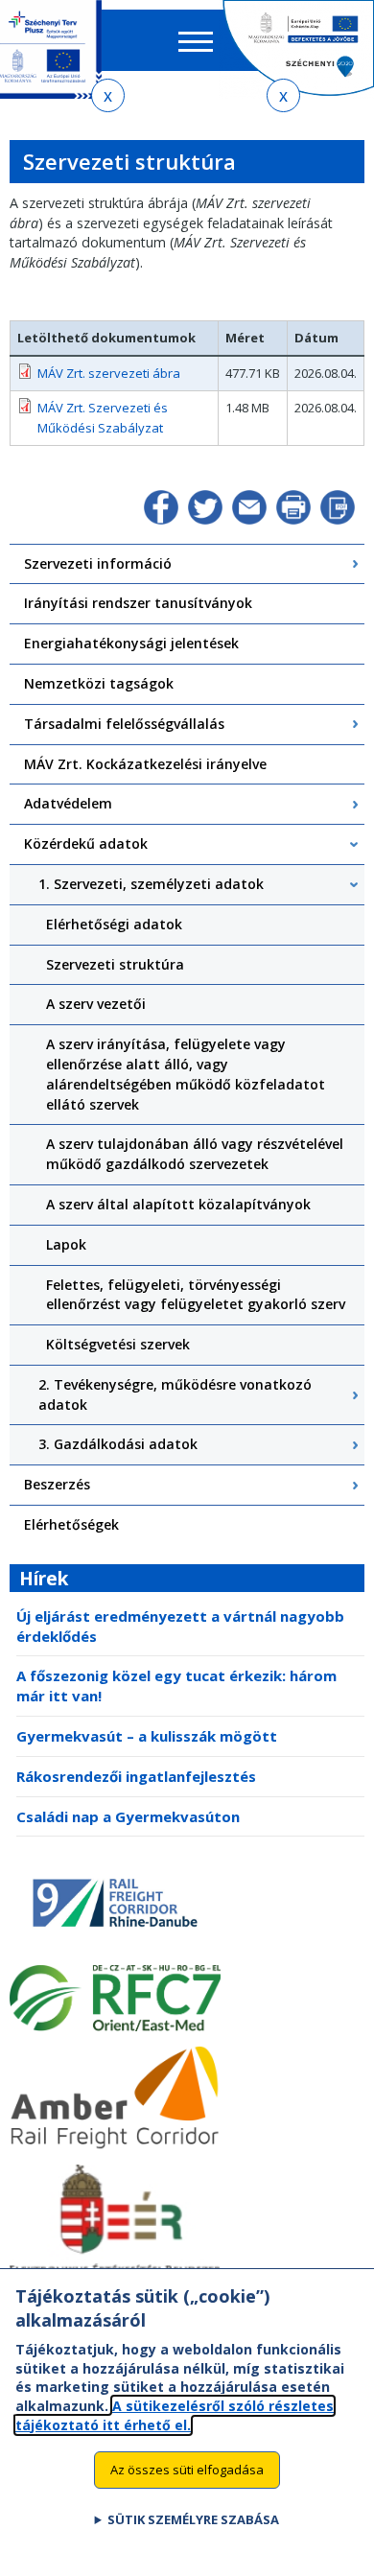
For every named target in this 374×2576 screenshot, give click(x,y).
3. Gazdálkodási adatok (118, 1444)
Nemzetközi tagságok (99, 683)
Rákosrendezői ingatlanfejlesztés (136, 1776)
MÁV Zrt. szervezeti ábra (109, 373)
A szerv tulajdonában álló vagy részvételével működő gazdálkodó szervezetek (195, 1154)
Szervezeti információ (98, 563)
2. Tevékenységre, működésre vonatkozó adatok (175, 1394)
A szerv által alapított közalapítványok (178, 1204)
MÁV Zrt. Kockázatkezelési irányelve (145, 764)
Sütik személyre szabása (193, 2519)
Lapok (66, 1244)
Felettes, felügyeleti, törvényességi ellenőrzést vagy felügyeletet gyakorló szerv (196, 1295)
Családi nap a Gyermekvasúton (128, 1816)
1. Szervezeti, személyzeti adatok (151, 884)
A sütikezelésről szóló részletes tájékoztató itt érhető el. (175, 2415)
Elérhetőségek (71, 1524)
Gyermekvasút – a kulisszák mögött (147, 1736)
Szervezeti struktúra (115, 964)
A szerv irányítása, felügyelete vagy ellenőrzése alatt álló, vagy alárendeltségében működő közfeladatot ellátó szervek (186, 1074)
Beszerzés (57, 1484)
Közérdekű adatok (86, 843)
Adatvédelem (68, 803)
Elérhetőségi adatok (114, 924)
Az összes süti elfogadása (187, 2470)
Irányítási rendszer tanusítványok (138, 603)
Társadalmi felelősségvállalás (124, 724)
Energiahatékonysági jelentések (131, 643)
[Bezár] (108, 95)
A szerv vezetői (96, 1004)
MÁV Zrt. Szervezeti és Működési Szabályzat (103, 418)
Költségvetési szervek (118, 1344)
